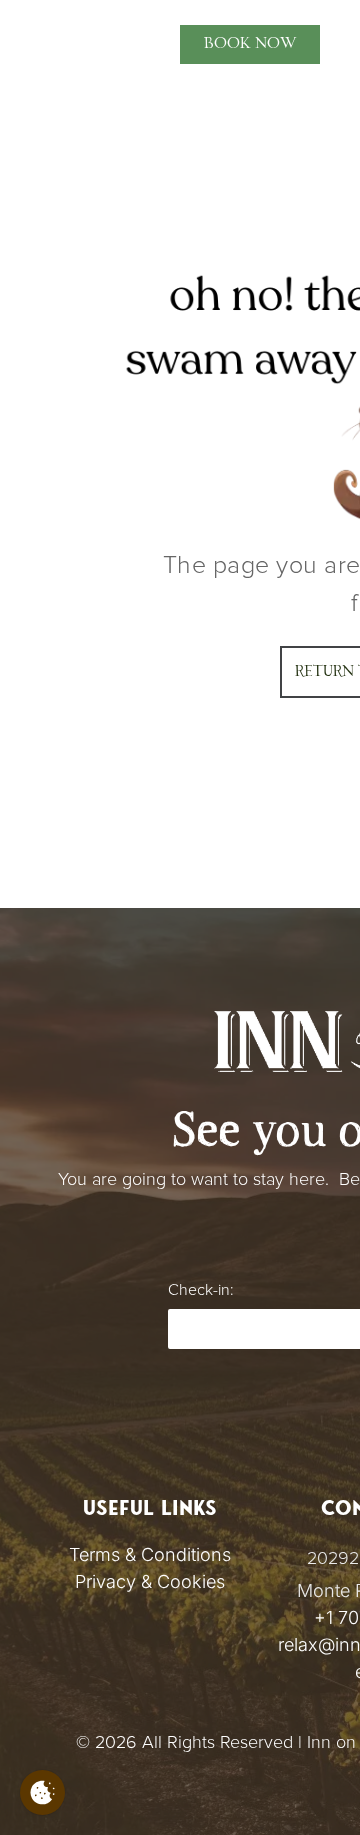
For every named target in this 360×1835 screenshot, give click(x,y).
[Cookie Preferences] (42, 1792)
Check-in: (200, 1290)
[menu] (30, 34)
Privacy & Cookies (150, 1581)
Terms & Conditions (150, 1554)
